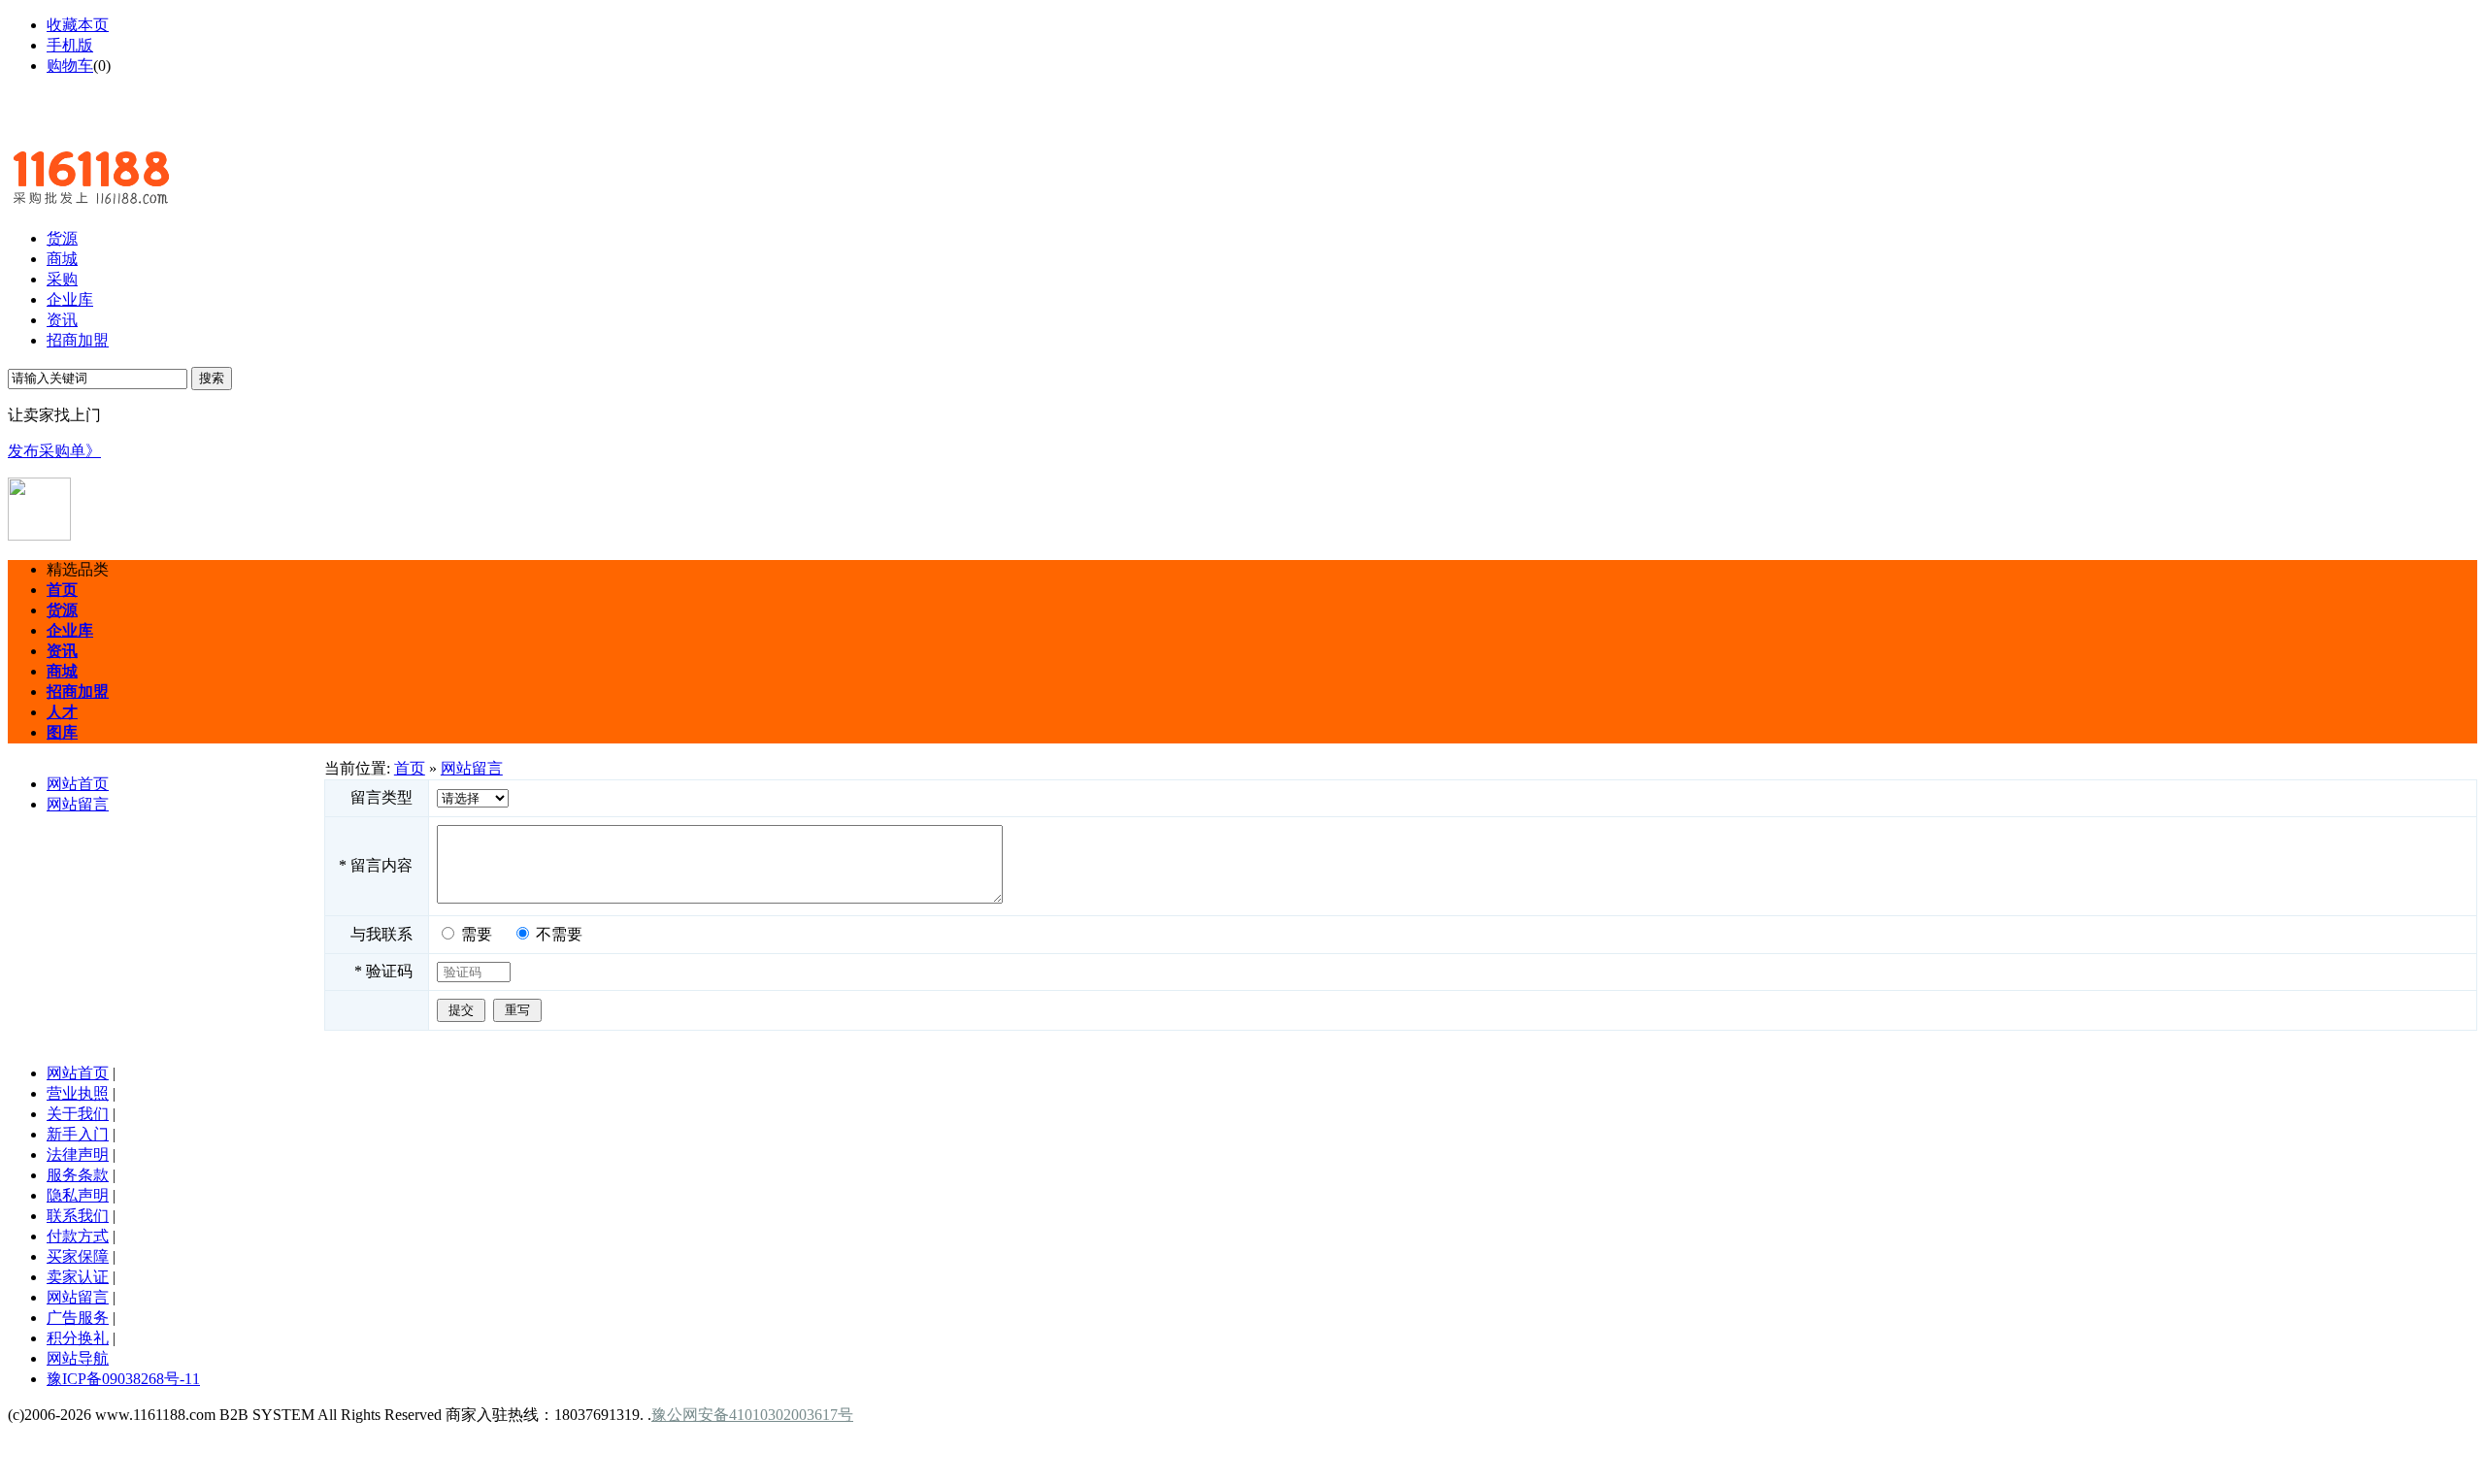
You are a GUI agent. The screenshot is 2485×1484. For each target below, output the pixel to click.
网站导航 (78, 1358)
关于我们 (78, 1114)
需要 (477, 934)
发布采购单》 (54, 451)
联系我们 (78, 1216)
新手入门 (78, 1134)
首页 (410, 768)
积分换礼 (78, 1338)
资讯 (62, 320)
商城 (62, 259)
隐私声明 (78, 1195)
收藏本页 (78, 25)
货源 (62, 238)
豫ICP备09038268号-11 (123, 1379)
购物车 (70, 66)
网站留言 (78, 804)
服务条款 (78, 1175)
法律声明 (78, 1154)
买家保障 (78, 1256)
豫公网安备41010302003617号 (752, 1415)
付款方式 (78, 1236)
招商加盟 (78, 340)
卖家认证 (78, 1277)
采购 (62, 279)
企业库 (70, 299)
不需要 (559, 934)
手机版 (70, 45)
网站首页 (78, 784)
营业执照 (78, 1093)
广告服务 (78, 1318)
